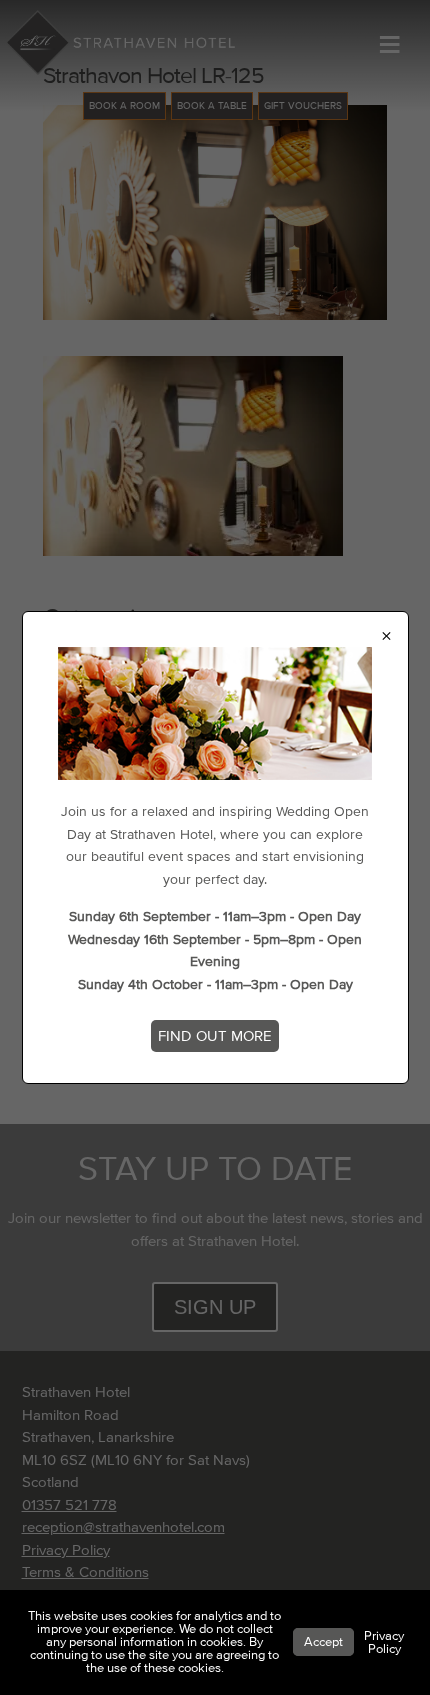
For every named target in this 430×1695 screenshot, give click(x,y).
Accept (323, 1642)
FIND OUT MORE (215, 1036)
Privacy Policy (384, 1642)
